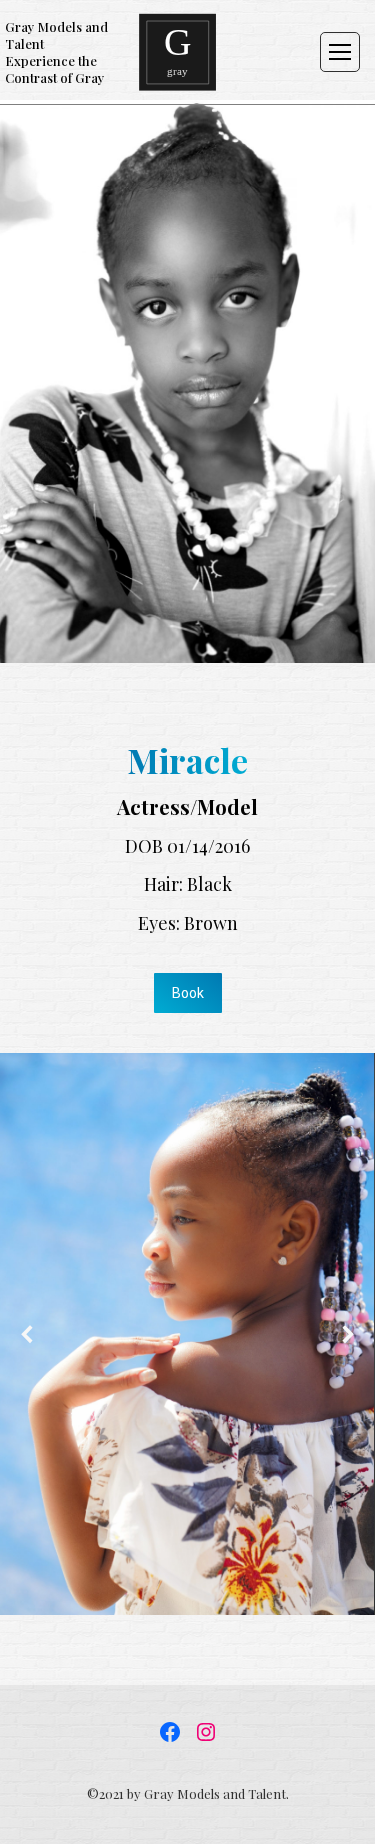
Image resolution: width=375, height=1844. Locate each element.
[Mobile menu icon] (340, 52)
